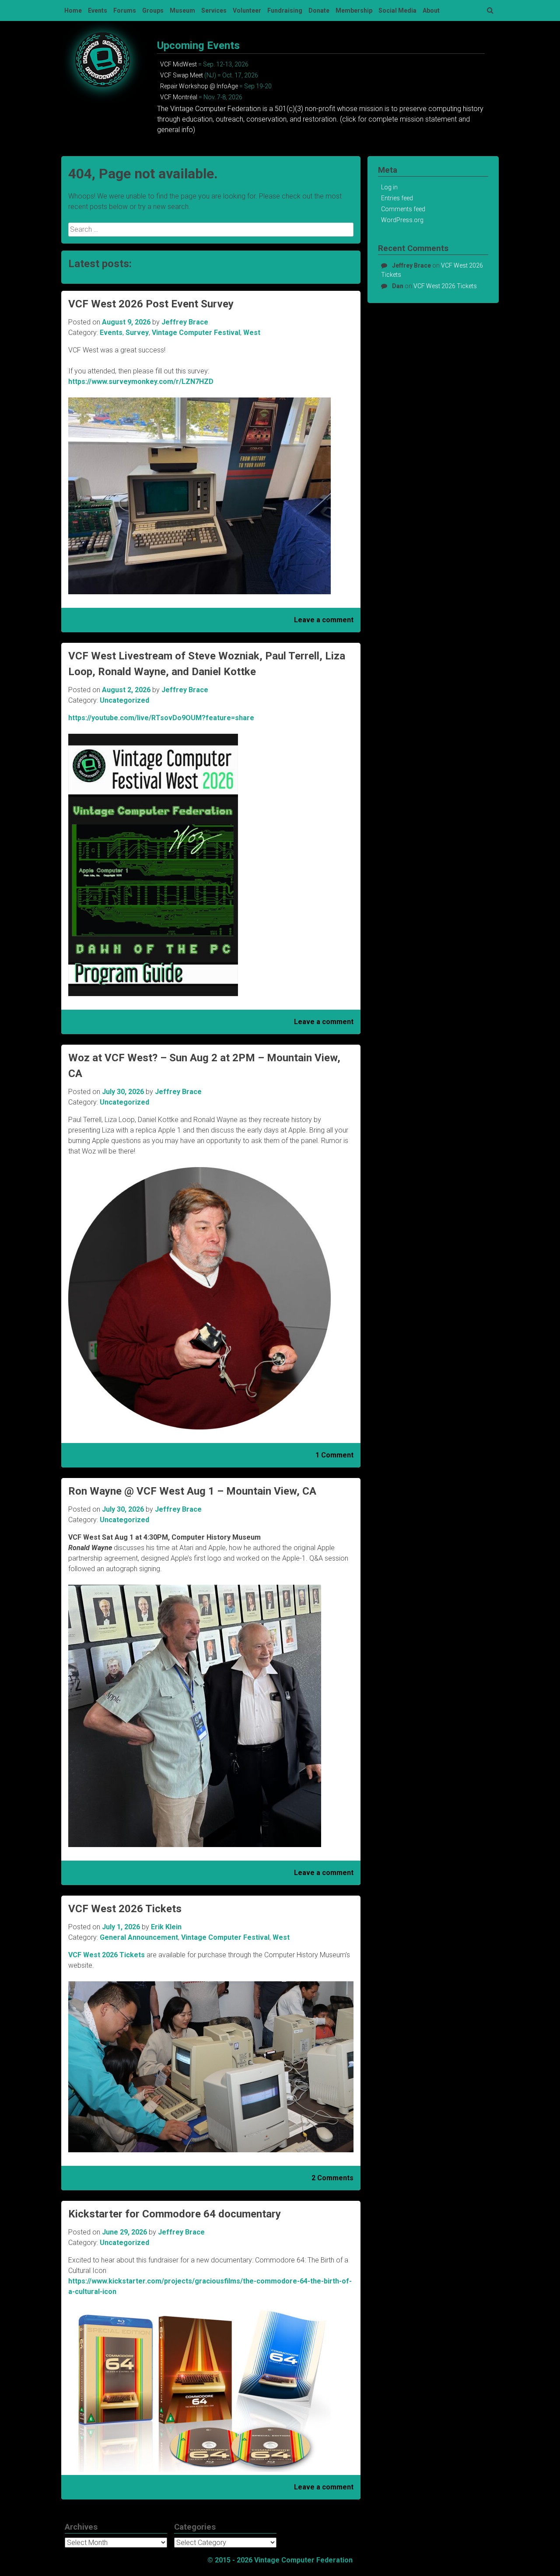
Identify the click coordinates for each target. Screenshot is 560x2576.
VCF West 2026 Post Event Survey (151, 304)
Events (98, 10)
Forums (125, 10)
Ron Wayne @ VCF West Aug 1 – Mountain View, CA (192, 1491)
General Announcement (139, 1937)
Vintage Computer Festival (196, 333)
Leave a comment (324, 620)
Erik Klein (166, 1927)
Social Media (397, 10)
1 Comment (334, 1455)
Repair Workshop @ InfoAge (199, 86)
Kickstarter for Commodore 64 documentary (175, 2214)
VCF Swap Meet (182, 75)
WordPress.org (402, 220)
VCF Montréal (179, 97)
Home (73, 10)
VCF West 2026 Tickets (125, 1909)
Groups (153, 10)
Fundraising (285, 10)
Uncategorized (124, 700)
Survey (137, 333)
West (252, 333)
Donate (319, 10)
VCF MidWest (178, 64)
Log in (389, 187)
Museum (182, 10)
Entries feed (397, 198)
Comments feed (403, 209)
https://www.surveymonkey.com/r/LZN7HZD (141, 382)
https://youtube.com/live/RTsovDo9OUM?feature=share (161, 718)
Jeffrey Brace (185, 322)
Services (214, 10)
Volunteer (247, 10)
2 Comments (332, 2178)
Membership (354, 10)
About (431, 10)
